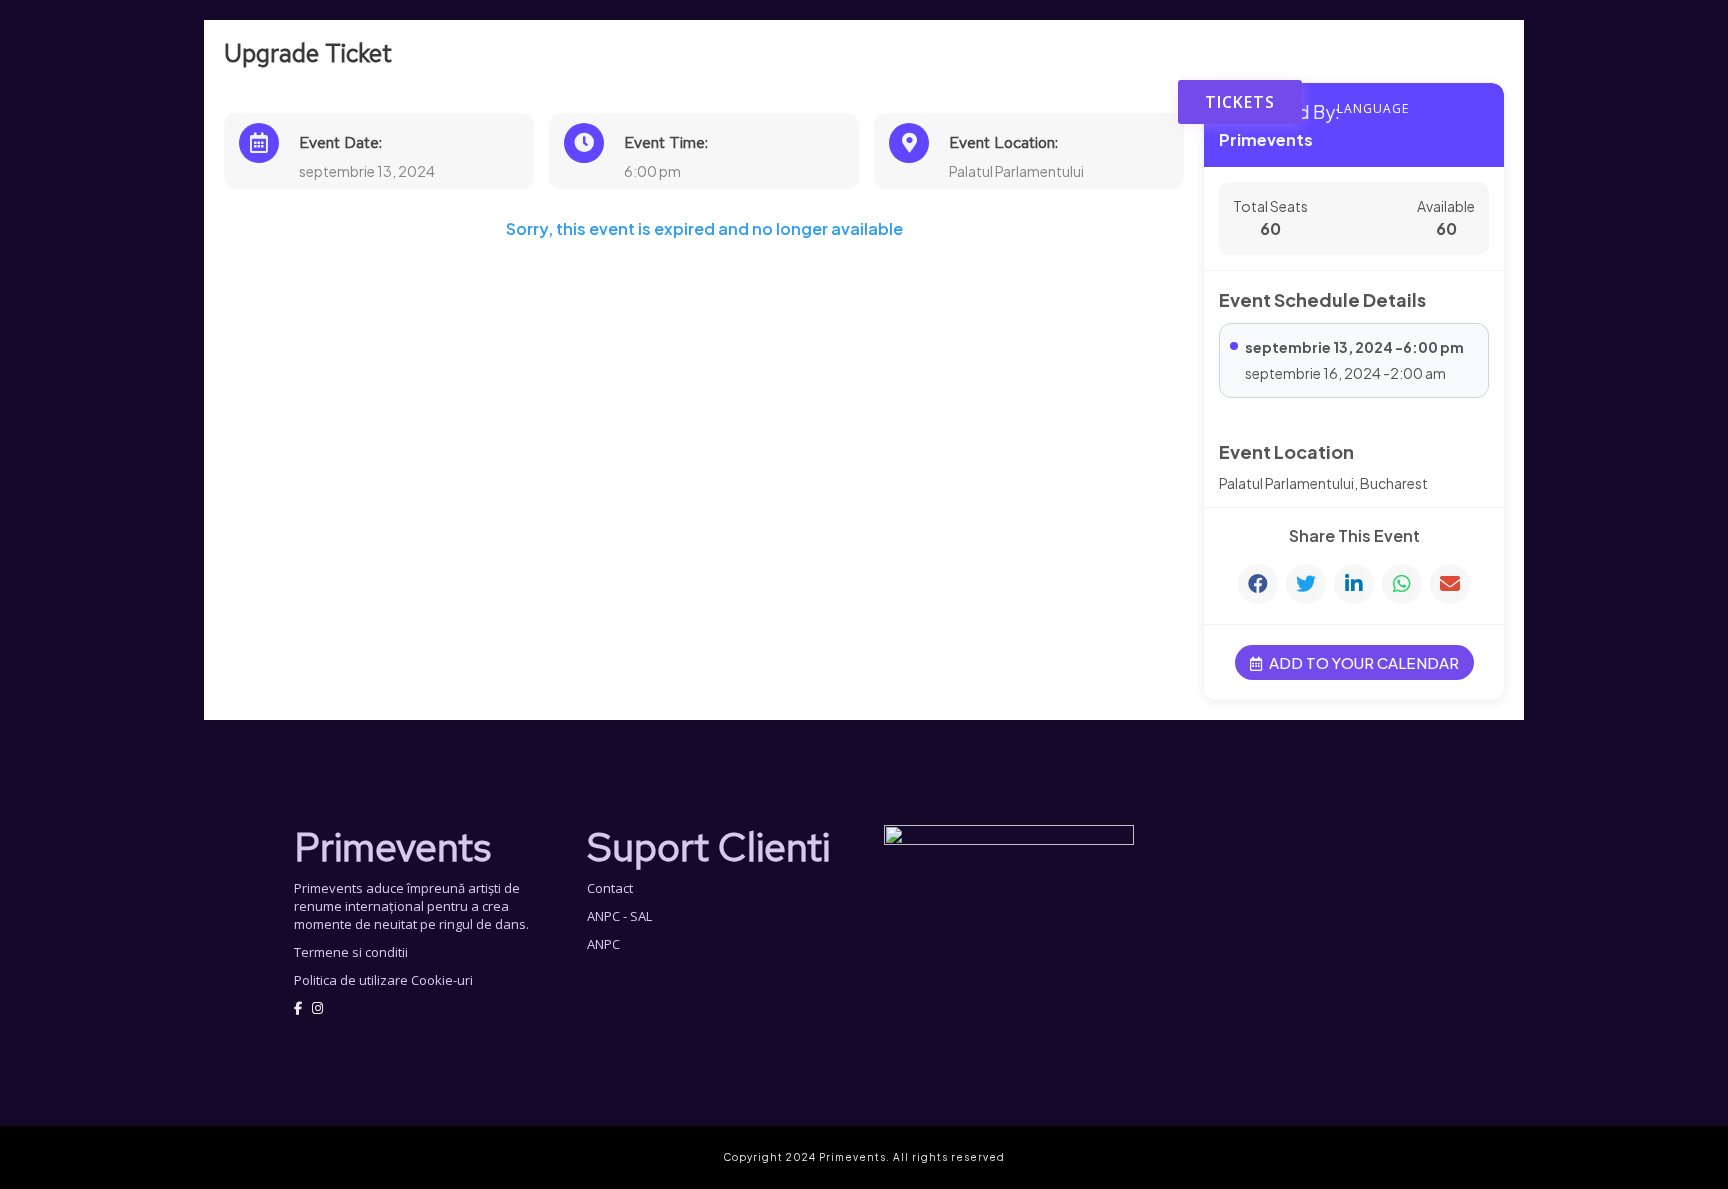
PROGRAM (1051, 102)
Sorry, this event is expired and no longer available (704, 229)
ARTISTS (965, 102)
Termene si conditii (351, 952)
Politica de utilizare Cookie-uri (383, 980)
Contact (610, 888)
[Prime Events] (856, 45)
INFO (896, 102)
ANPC (603, 944)
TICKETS (1240, 102)
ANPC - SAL (619, 916)
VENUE (1133, 102)
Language (1373, 108)
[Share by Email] (1450, 584)
